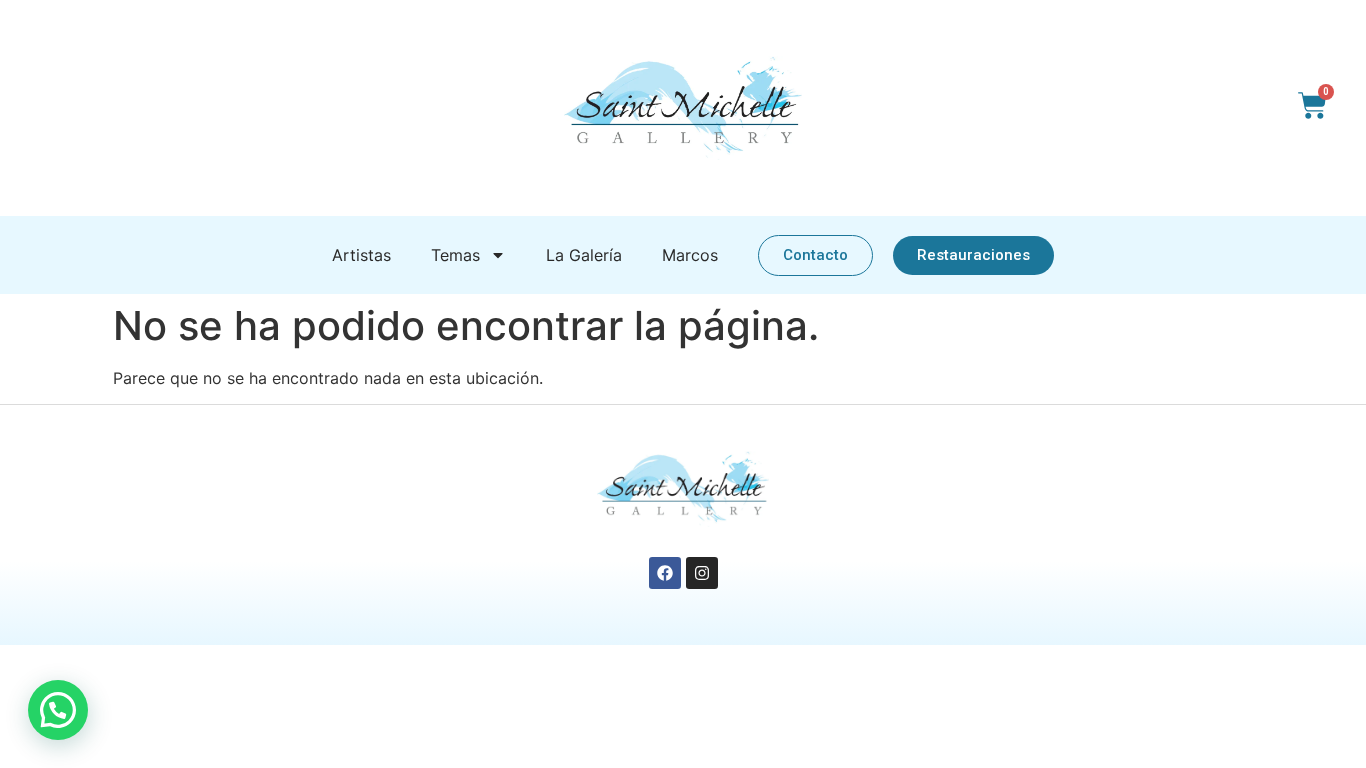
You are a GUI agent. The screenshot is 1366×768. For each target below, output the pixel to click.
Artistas (361, 255)
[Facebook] (665, 573)
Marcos (690, 255)
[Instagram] (702, 573)
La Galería (584, 255)
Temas (455, 255)
